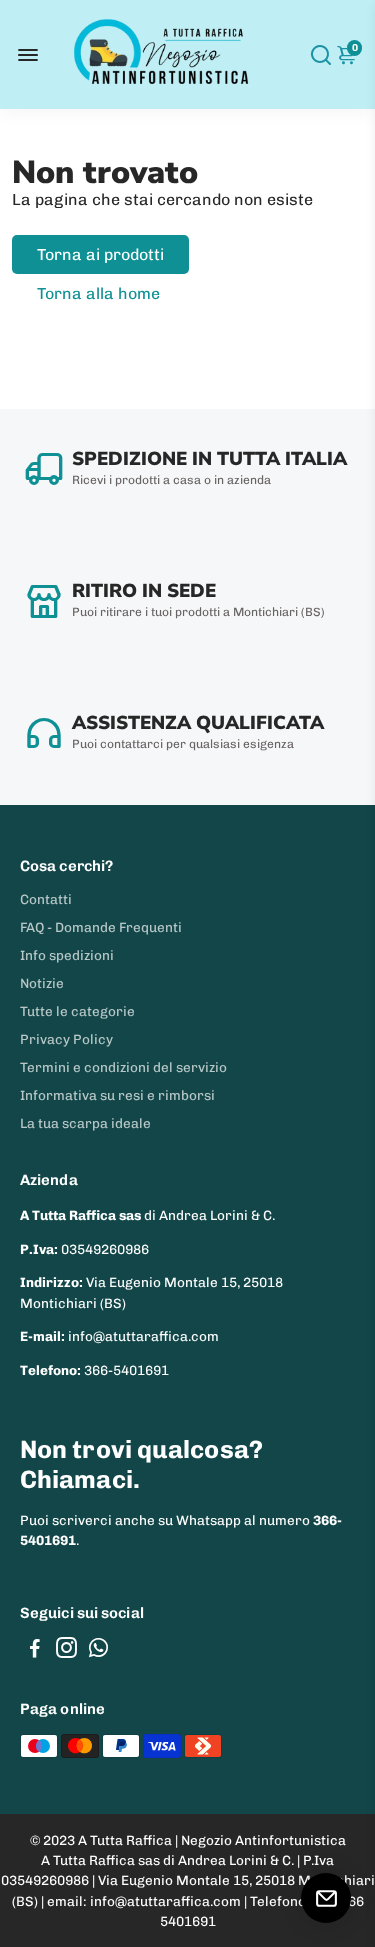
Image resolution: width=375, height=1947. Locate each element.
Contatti (46, 899)
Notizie (42, 983)
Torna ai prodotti (100, 254)
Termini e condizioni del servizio (123, 1067)
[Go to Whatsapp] (98, 1651)
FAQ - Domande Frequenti (101, 927)
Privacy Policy (66, 1039)
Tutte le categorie (77, 1011)
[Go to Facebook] (35, 1651)
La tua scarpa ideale (85, 1123)
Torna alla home (98, 293)
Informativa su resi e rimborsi (117, 1095)
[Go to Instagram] (66, 1651)
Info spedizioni (67, 955)
